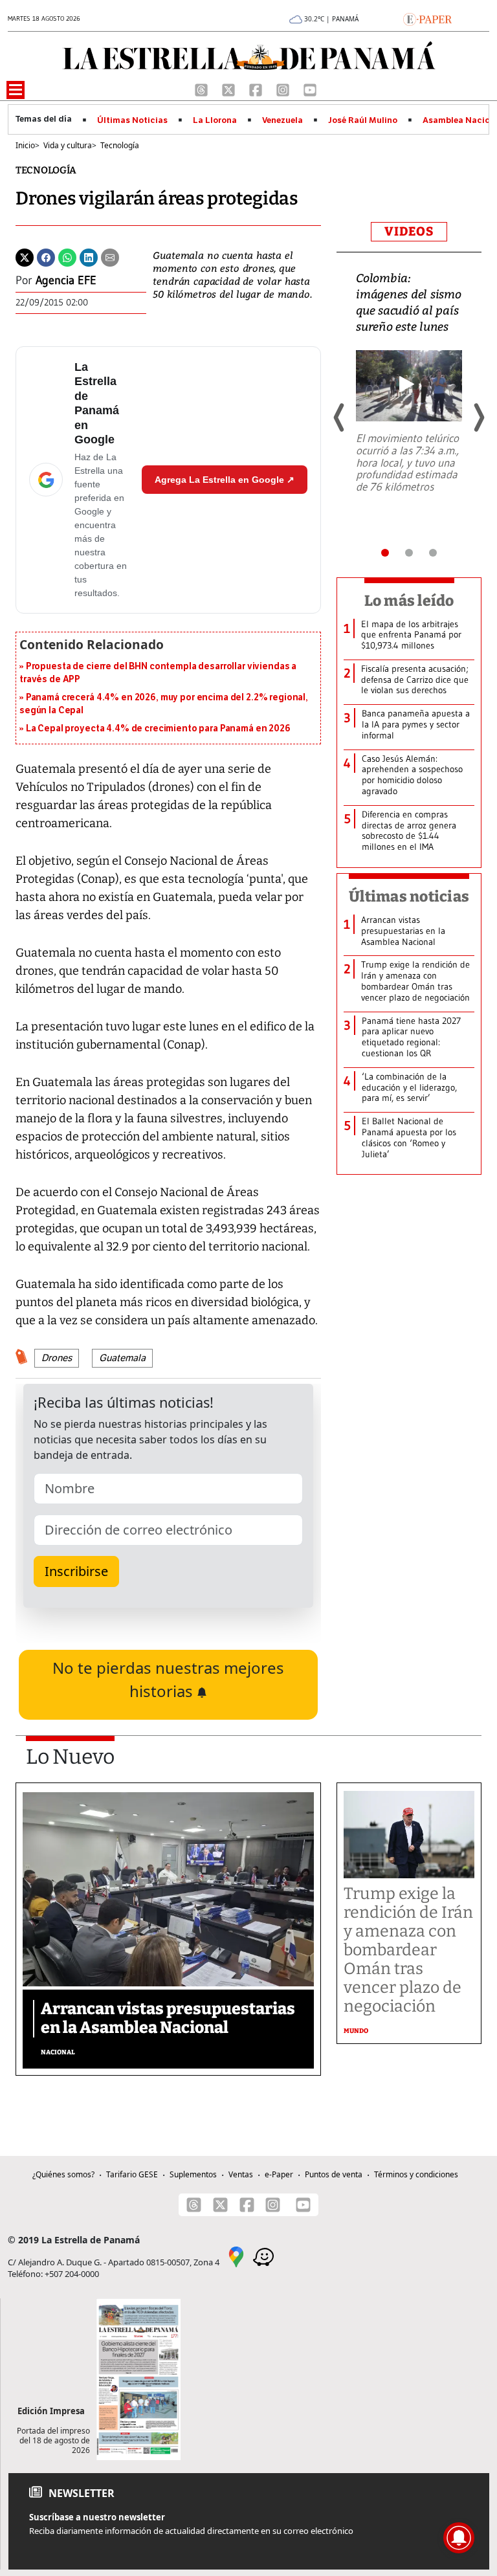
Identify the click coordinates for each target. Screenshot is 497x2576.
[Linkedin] (89, 256)
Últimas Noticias (132, 120)
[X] (230, 89)
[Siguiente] (478, 417)
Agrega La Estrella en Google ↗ (225, 480)
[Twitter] (25, 256)
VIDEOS (409, 231)
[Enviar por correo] (110, 256)
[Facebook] (257, 89)
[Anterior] (340, 417)
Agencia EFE (66, 280)
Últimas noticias (409, 896)
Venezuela (282, 120)
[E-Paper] (427, 18)
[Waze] (263, 2256)
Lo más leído (409, 601)
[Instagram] (284, 89)
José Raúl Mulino (363, 120)
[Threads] (203, 89)
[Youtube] (310, 89)
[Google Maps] (236, 2256)
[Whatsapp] (67, 256)
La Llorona (215, 120)
